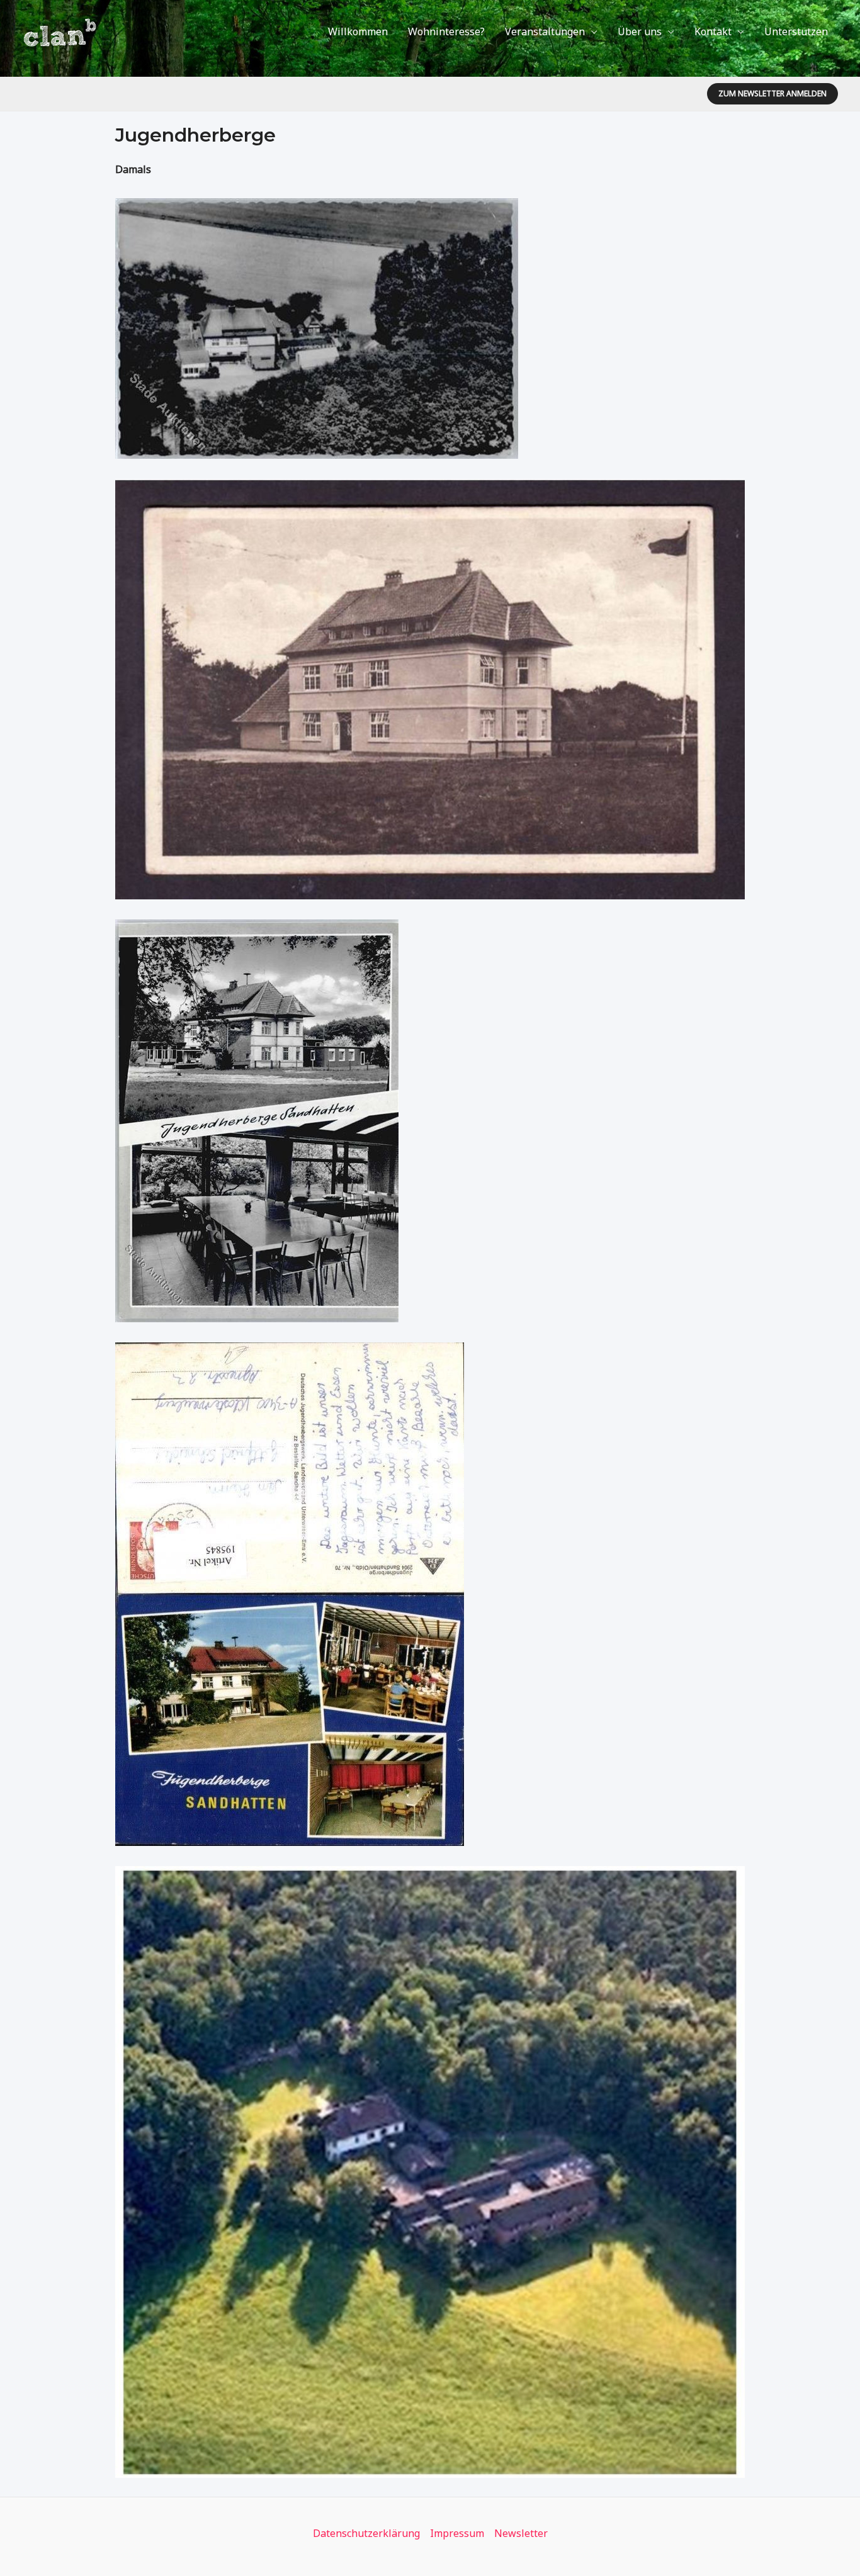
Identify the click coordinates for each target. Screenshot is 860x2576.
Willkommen (358, 31)
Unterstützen (796, 31)
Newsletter (521, 2533)
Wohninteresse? (446, 31)
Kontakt (713, 31)
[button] (772, 94)
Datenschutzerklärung (366, 2533)
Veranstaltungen (545, 31)
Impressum (457, 2533)
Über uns (640, 31)
